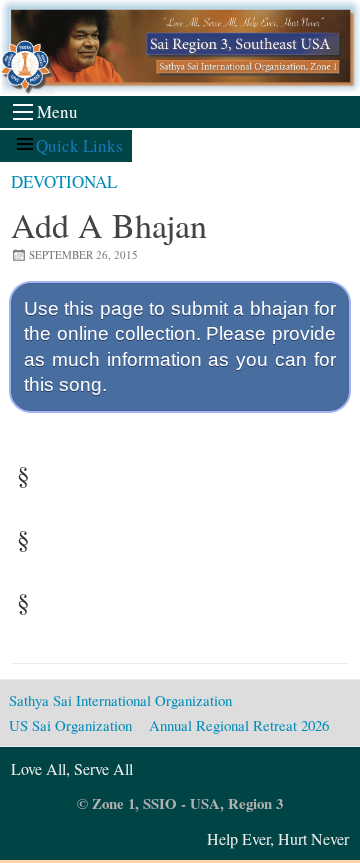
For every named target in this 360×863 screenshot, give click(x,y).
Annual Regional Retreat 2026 (239, 725)
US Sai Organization (70, 725)
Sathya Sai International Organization (120, 700)
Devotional (64, 181)
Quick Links (79, 145)
